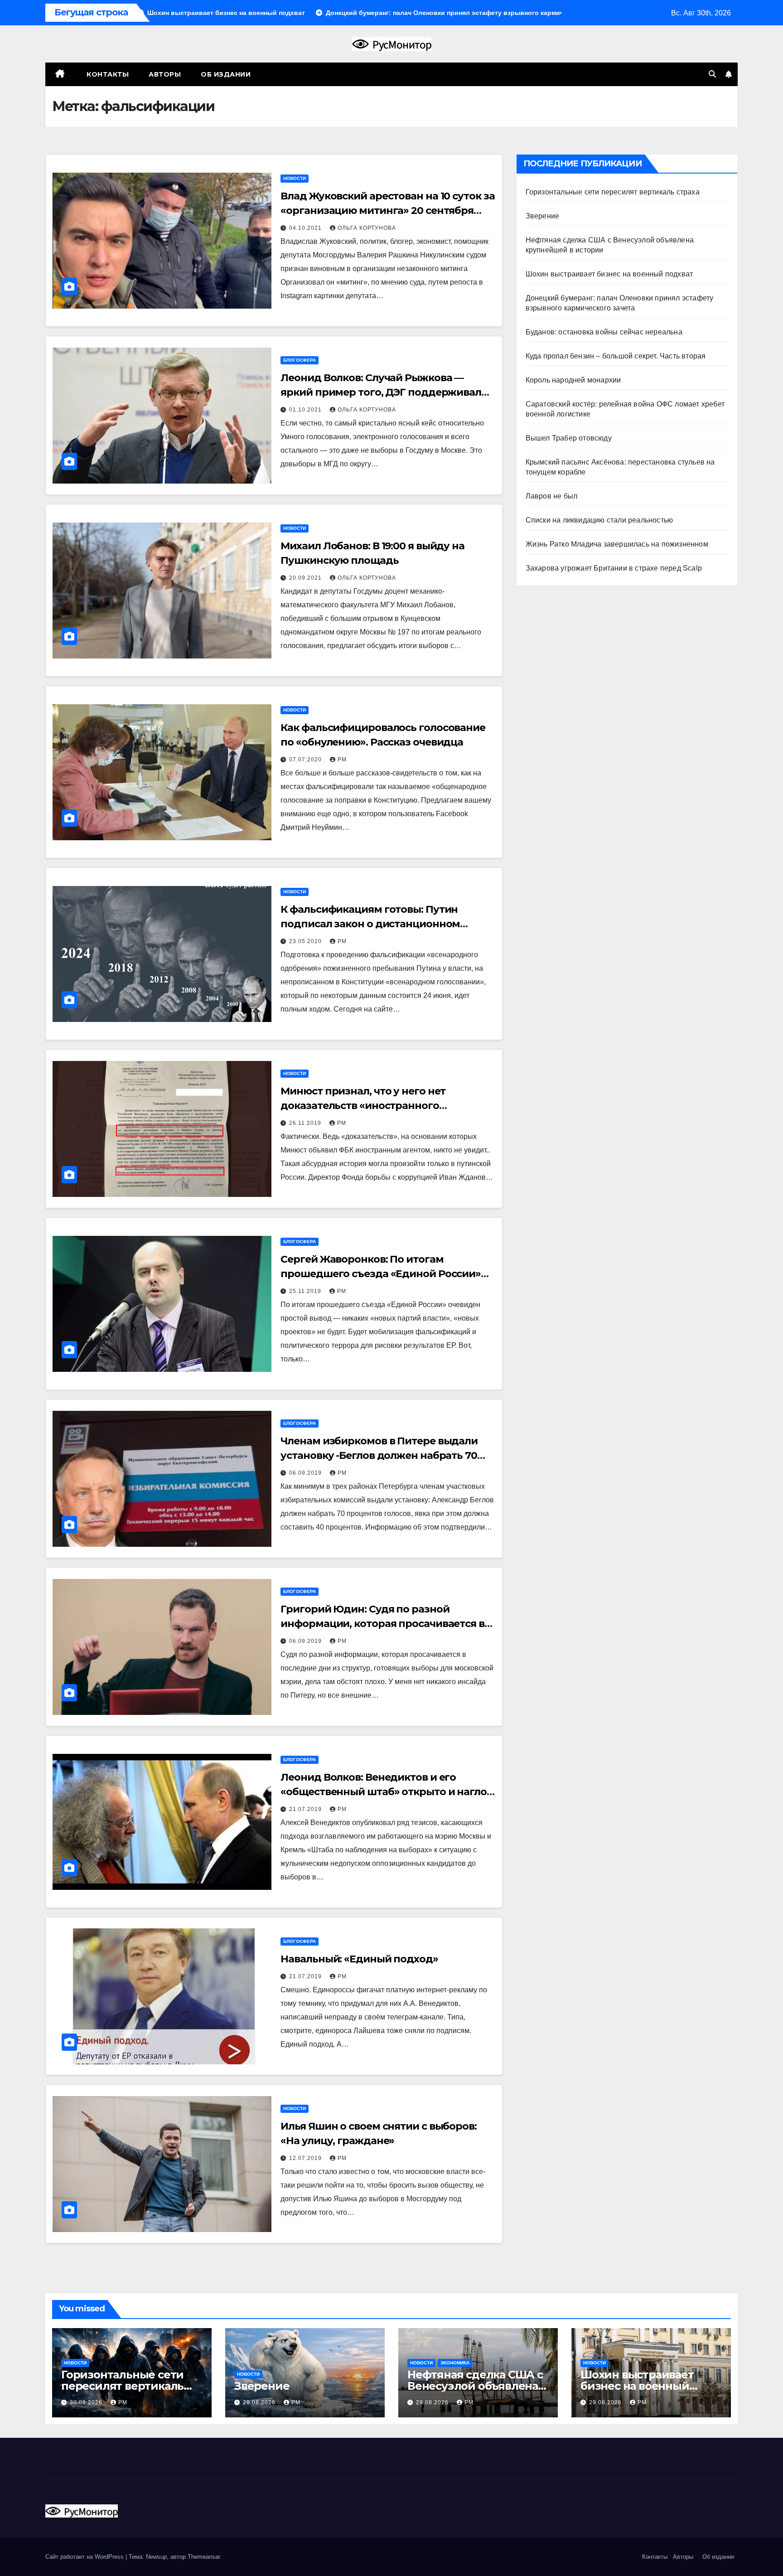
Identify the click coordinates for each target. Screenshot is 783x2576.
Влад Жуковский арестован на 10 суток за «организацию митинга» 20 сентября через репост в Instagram (387, 211)
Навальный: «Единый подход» (359, 1959)
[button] (712, 74)
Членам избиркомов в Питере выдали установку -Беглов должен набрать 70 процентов (379, 1455)
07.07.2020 (306, 760)
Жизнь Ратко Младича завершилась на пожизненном (617, 544)
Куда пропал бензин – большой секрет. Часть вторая (616, 356)
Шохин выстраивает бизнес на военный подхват (609, 274)
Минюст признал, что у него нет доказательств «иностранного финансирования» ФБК (363, 1106)
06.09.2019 (306, 1473)
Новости (295, 178)
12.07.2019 (306, 2158)
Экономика (455, 2363)
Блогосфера (300, 360)
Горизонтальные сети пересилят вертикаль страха (613, 192)
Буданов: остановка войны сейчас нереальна (604, 332)
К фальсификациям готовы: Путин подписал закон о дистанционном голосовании (370, 924)
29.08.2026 (260, 2402)
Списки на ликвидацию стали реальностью (599, 520)
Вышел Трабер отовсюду (569, 438)
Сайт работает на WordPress (85, 2557)
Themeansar (204, 2557)
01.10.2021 (306, 410)
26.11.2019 (306, 1123)
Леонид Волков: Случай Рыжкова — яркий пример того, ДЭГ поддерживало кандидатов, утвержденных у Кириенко (384, 392)
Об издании (226, 74)
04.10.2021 (306, 228)
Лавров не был (552, 496)
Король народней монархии (573, 380)
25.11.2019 (306, 1291)
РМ (342, 760)
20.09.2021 (306, 578)
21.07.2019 (306, 1809)
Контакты (107, 74)
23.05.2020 (306, 941)
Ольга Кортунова (367, 228)
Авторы (165, 74)
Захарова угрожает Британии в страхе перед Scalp (614, 568)
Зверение (543, 216)
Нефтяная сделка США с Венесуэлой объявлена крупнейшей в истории (475, 2386)
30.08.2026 (87, 2402)
